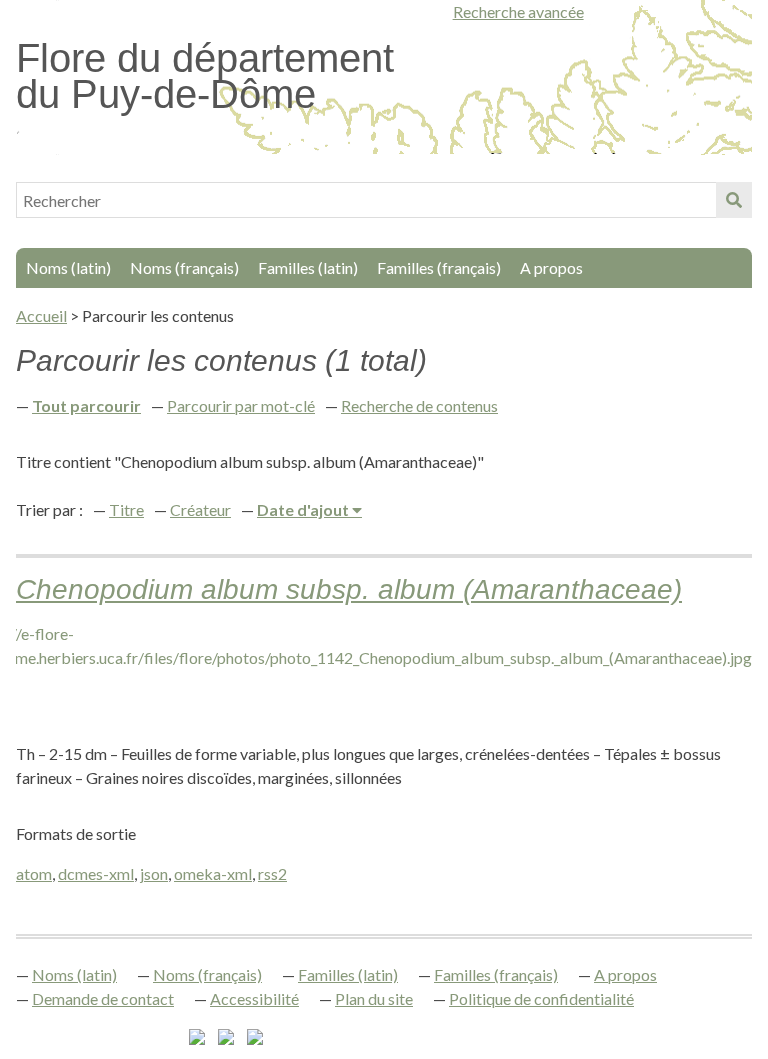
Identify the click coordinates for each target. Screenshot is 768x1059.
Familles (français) (439, 267)
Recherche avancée (518, 11)
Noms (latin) (68, 267)
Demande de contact (103, 998)
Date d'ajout (304, 509)
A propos (551, 267)
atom (34, 873)
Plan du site (374, 998)
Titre (126, 509)
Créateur (200, 509)
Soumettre (734, 200)
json (154, 873)
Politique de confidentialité (541, 998)
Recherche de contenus (419, 405)
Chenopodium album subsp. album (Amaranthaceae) (349, 589)
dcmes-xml (96, 873)
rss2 (272, 873)
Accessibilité (254, 998)
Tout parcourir (86, 405)
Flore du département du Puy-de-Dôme (205, 76)
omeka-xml (213, 873)
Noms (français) (184, 267)
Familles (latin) (308, 267)
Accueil (41, 315)
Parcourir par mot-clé (241, 405)
